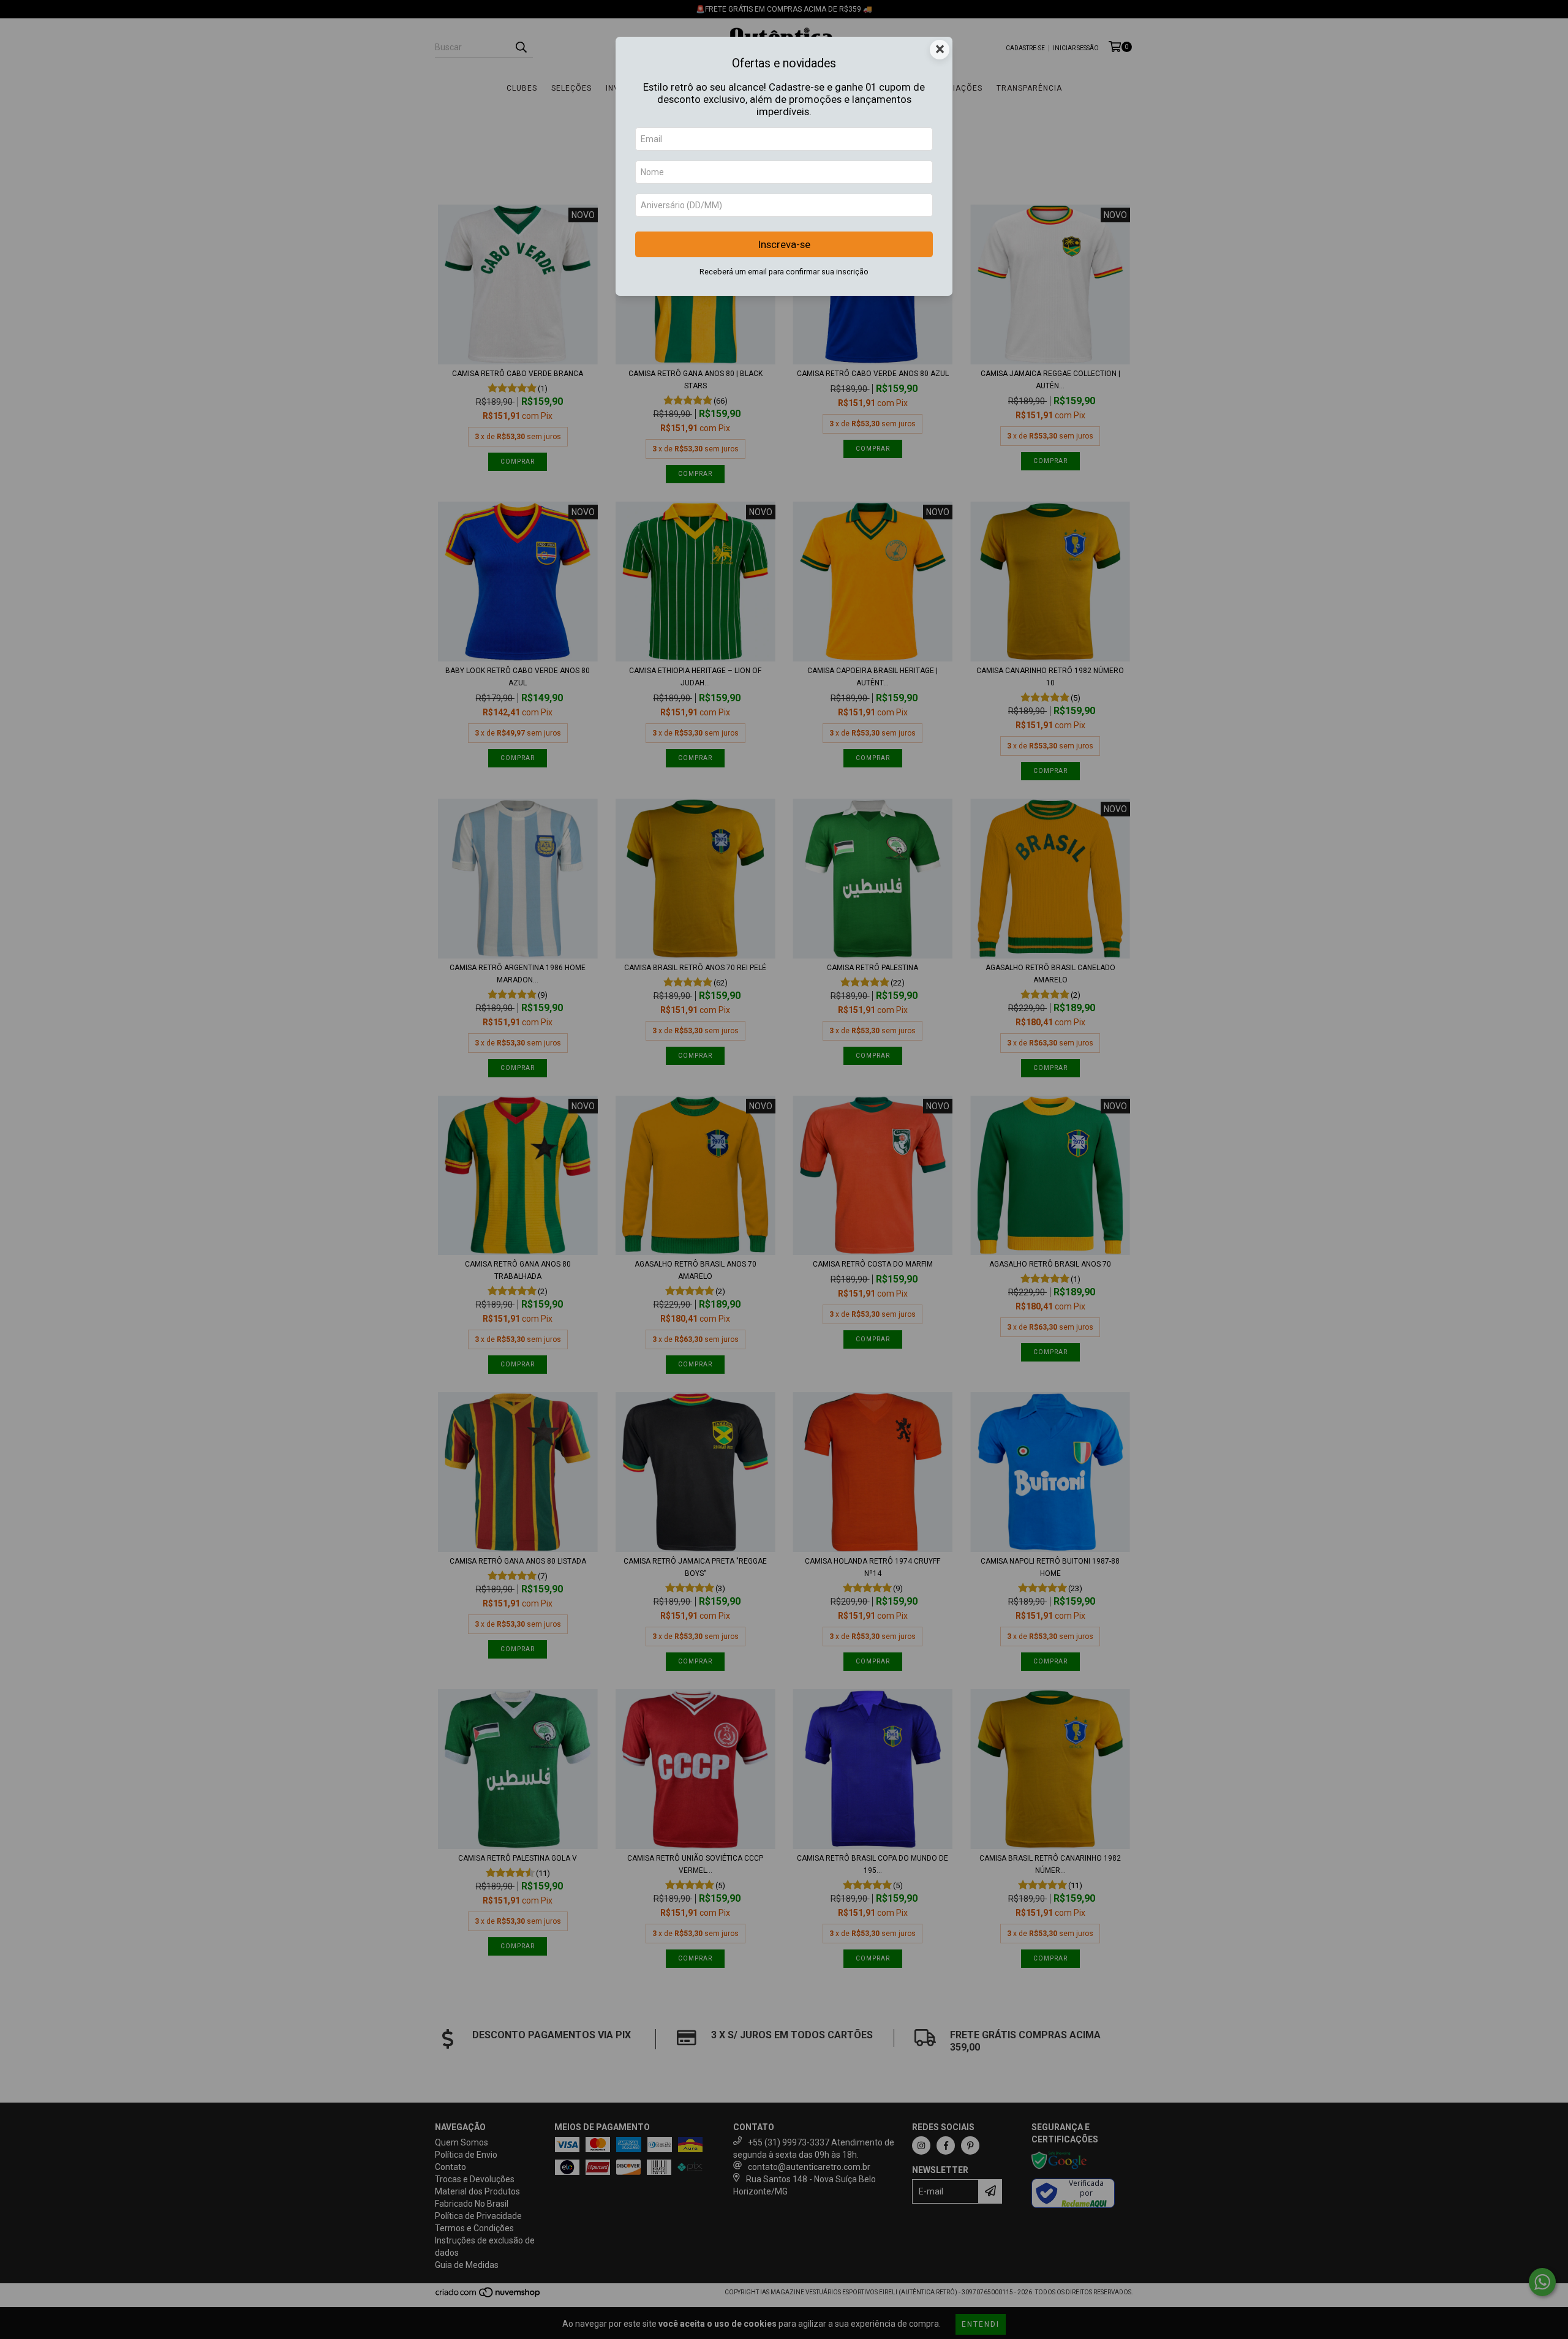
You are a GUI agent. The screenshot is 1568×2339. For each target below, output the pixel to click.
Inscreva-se (784, 244)
